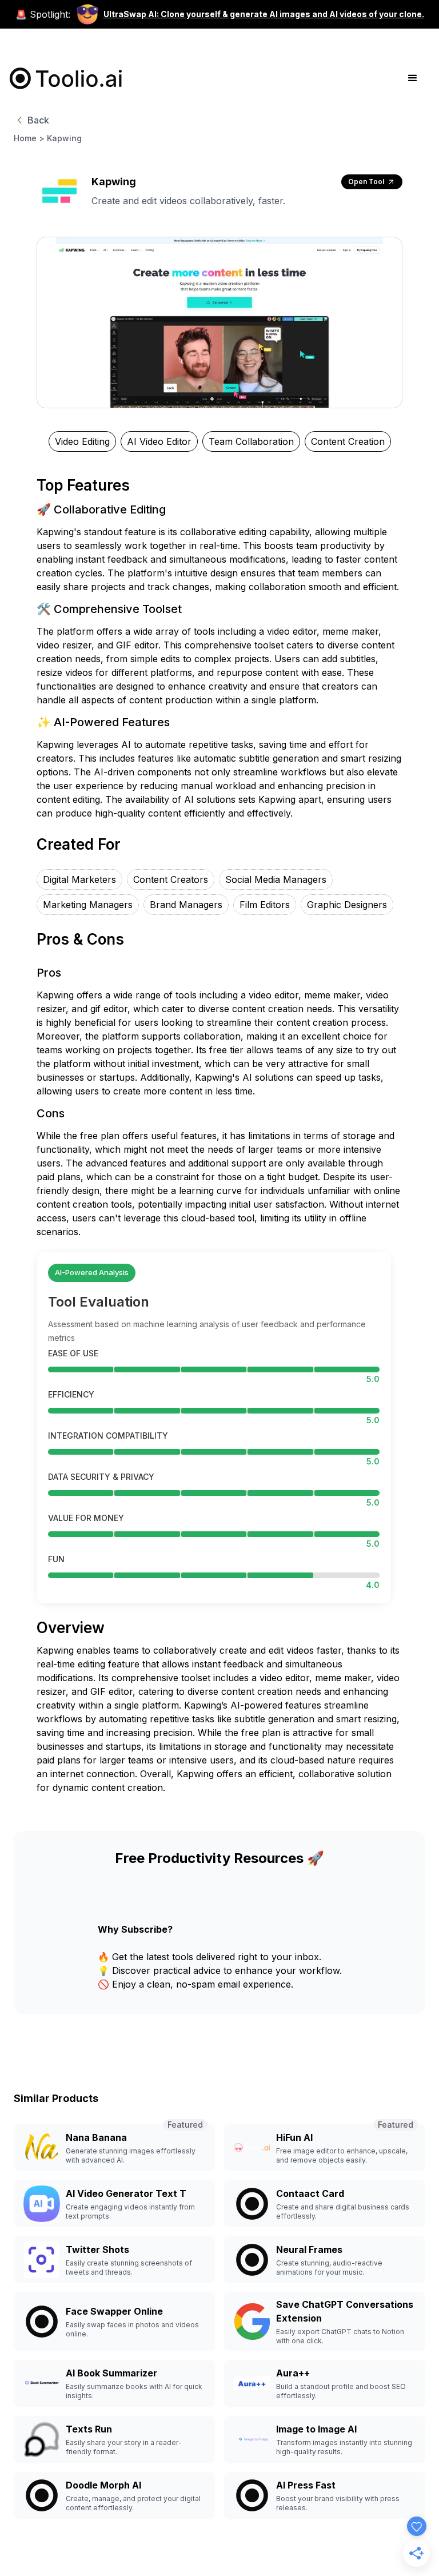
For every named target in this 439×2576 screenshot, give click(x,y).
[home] (66, 78)
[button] (413, 78)
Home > (29, 138)
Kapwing (64, 138)
